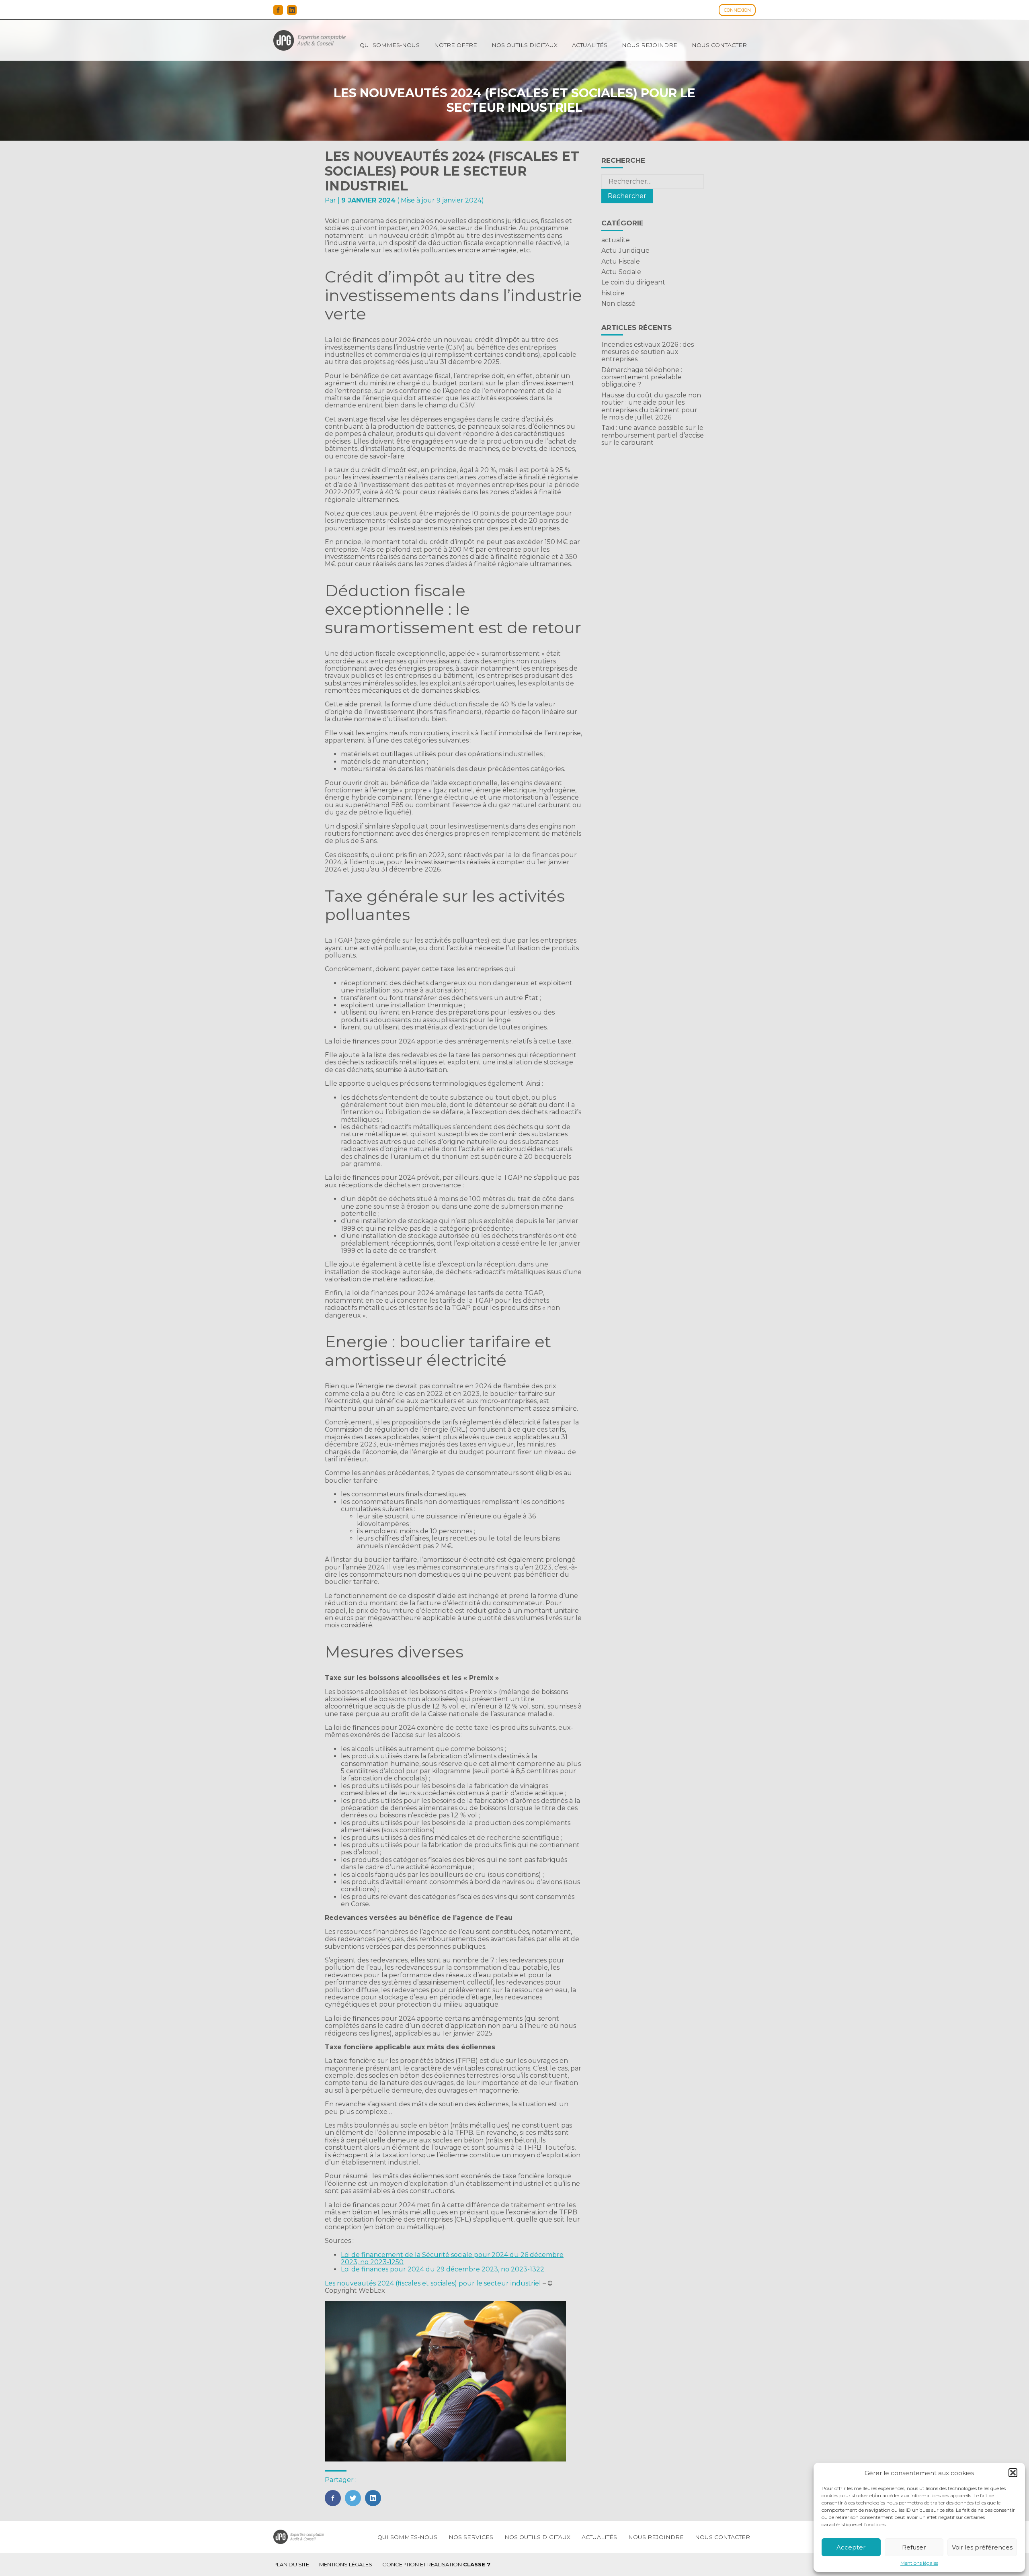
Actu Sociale (621, 272)
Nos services (471, 2537)
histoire (613, 293)
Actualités (590, 45)
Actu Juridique (625, 251)
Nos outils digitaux (525, 45)
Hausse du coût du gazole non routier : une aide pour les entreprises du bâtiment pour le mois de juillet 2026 (651, 406)
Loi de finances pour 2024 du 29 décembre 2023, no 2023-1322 (443, 2269)
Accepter (851, 2547)
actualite (616, 240)
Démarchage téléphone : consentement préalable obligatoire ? (642, 377)
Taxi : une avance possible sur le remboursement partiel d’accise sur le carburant (653, 435)
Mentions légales (919, 2563)
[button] (1013, 2473)
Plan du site (291, 2565)
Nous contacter (719, 45)
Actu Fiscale (621, 261)
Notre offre (456, 45)
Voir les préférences (982, 2547)
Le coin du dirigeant (633, 282)
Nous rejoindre (650, 45)
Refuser (914, 2547)
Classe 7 (477, 2564)
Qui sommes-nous (390, 45)
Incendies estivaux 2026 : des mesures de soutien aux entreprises (648, 352)
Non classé (618, 304)
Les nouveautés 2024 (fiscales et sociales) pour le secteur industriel (433, 2283)
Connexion (737, 10)
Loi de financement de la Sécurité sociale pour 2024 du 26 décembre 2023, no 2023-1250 (452, 2258)
